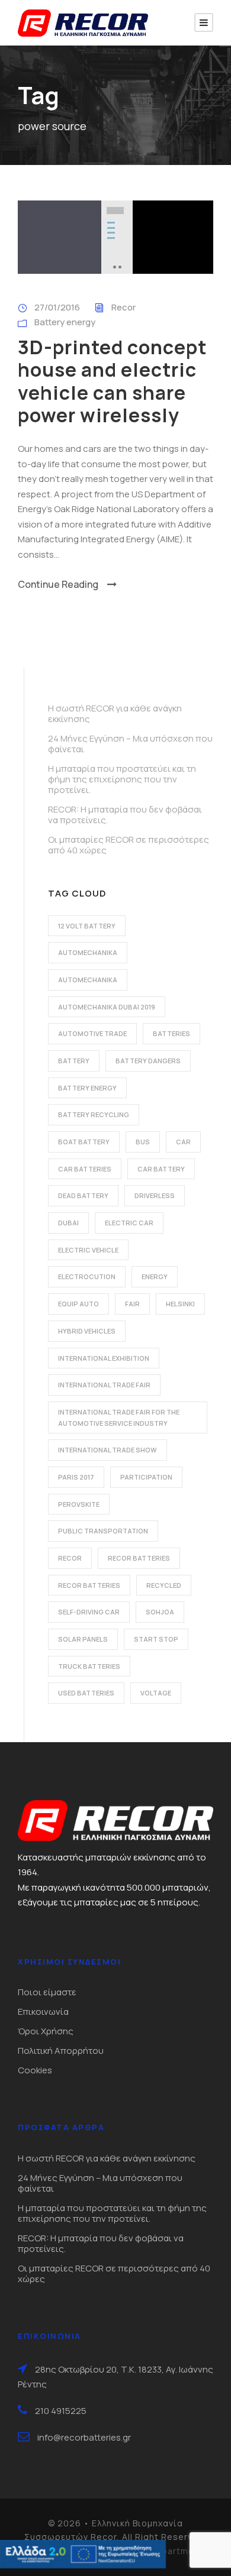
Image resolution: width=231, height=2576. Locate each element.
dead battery (83, 1195)
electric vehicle (88, 1250)
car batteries (85, 1169)
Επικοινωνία (43, 2012)
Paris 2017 (76, 1477)
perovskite (79, 1504)
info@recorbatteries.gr (84, 2437)
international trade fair (104, 1385)
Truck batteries (89, 1666)
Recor (123, 307)
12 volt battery (87, 926)
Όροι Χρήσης (46, 2031)
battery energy (87, 1088)
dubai (68, 1223)
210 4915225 (61, 2411)
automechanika (88, 952)
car (183, 1142)
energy (155, 1276)
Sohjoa (160, 1612)
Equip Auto (78, 1304)
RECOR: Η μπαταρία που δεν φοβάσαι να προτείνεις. (125, 815)
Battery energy (65, 322)
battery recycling (94, 1114)
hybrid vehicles (87, 1331)
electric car (129, 1223)
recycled (164, 1585)
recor (70, 1558)
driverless (155, 1195)
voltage (156, 1693)
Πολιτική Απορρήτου (61, 2051)
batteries (171, 1033)
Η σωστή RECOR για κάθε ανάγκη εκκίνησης (115, 713)
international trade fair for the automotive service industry (119, 1418)
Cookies (35, 2070)
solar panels (83, 1639)
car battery (161, 1169)
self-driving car (89, 1612)
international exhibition (104, 1358)
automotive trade (92, 1033)
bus (143, 1142)
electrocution (87, 1276)
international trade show (108, 1450)
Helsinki (180, 1304)
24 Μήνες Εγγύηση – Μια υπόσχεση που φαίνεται (130, 744)
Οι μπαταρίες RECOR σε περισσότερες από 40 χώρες (129, 845)
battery (74, 1061)
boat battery (84, 1142)
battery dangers (148, 1061)
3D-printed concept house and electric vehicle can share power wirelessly (112, 381)
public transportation (103, 1531)
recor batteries (139, 1558)
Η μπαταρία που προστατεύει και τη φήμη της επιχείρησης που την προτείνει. (122, 779)
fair (132, 1304)
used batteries (86, 1693)
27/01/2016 (57, 307)
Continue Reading (58, 584)
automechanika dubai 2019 (107, 1007)
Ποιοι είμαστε (47, 1992)
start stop (156, 1639)
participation (146, 1477)
